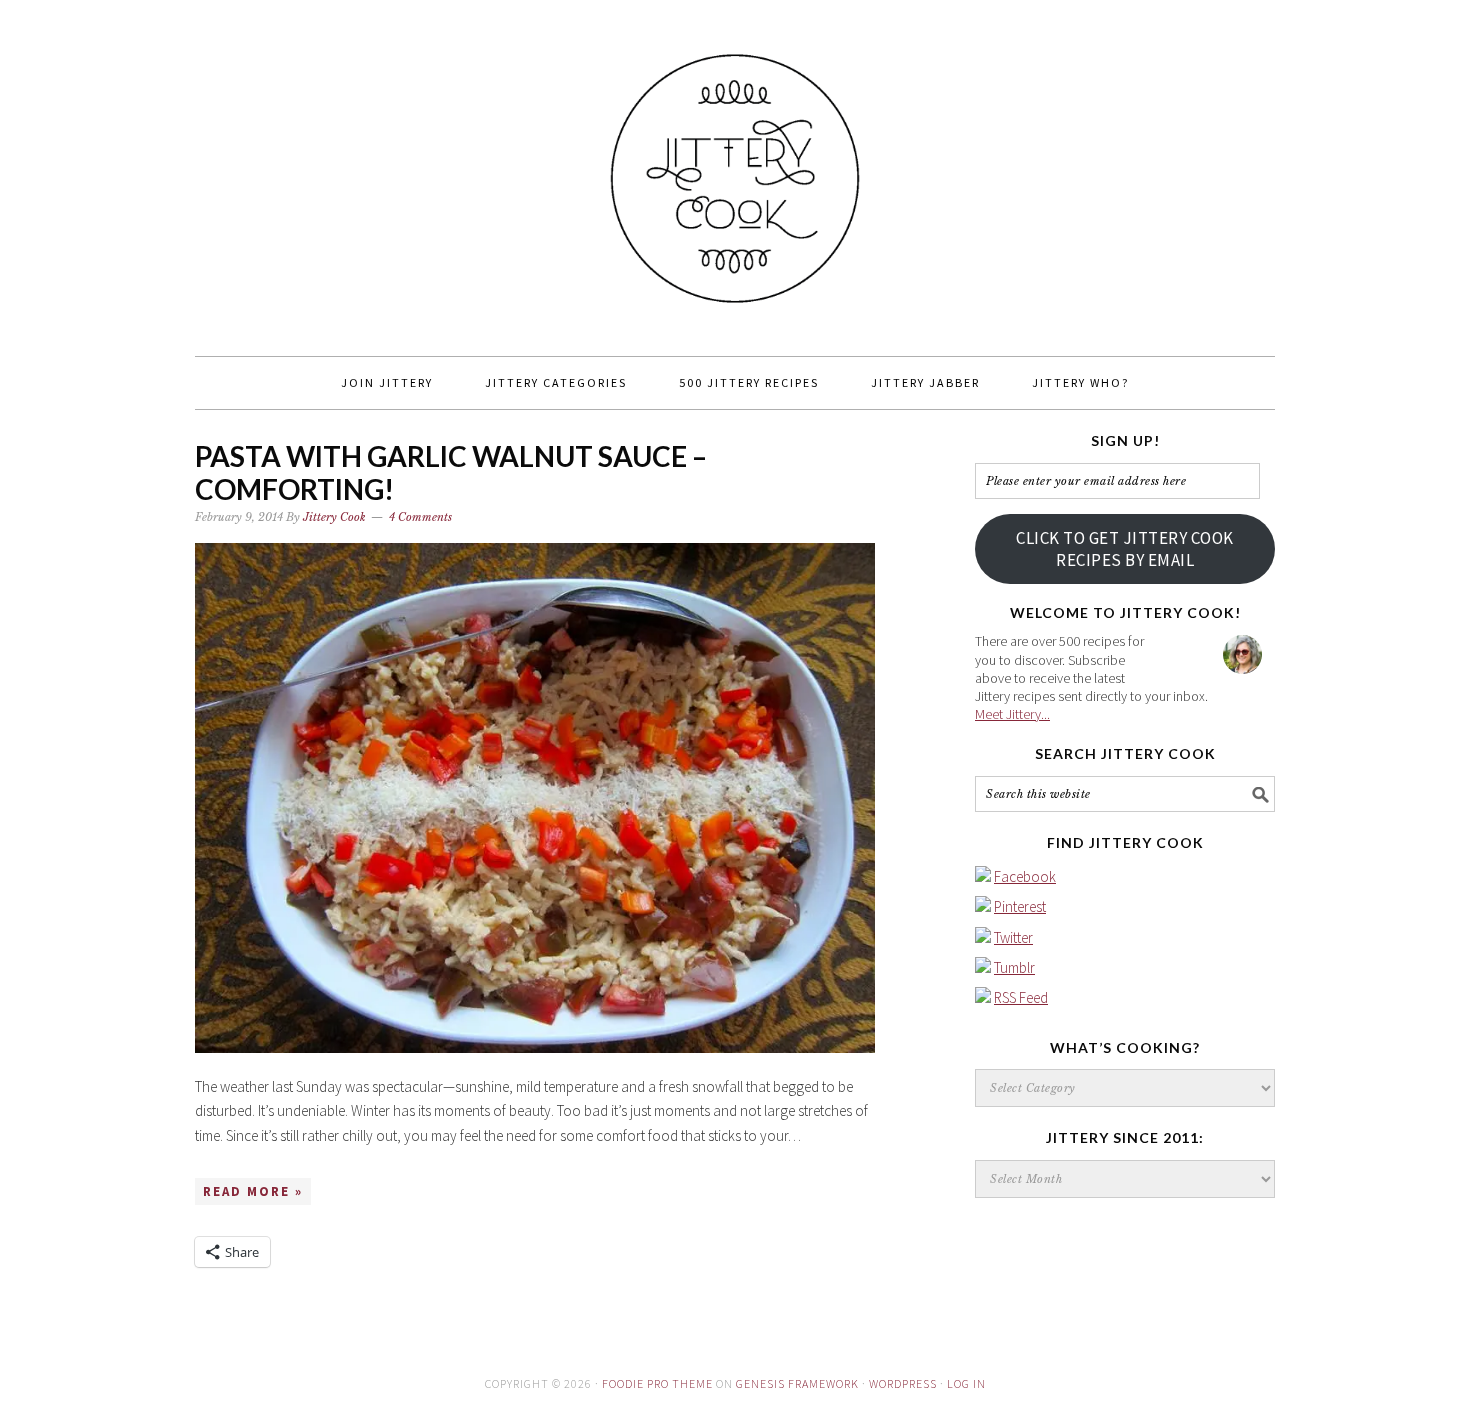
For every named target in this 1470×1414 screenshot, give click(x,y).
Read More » (253, 1191)
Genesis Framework (797, 1383)
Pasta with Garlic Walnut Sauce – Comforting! (451, 473)
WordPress (903, 1383)
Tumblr (1014, 967)
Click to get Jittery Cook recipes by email (1125, 549)
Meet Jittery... (1012, 714)
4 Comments (420, 517)
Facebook (1025, 876)
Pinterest (1020, 906)
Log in (966, 1383)
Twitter (1013, 937)
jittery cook (735, 169)
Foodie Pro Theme (657, 1383)
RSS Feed (1021, 997)
